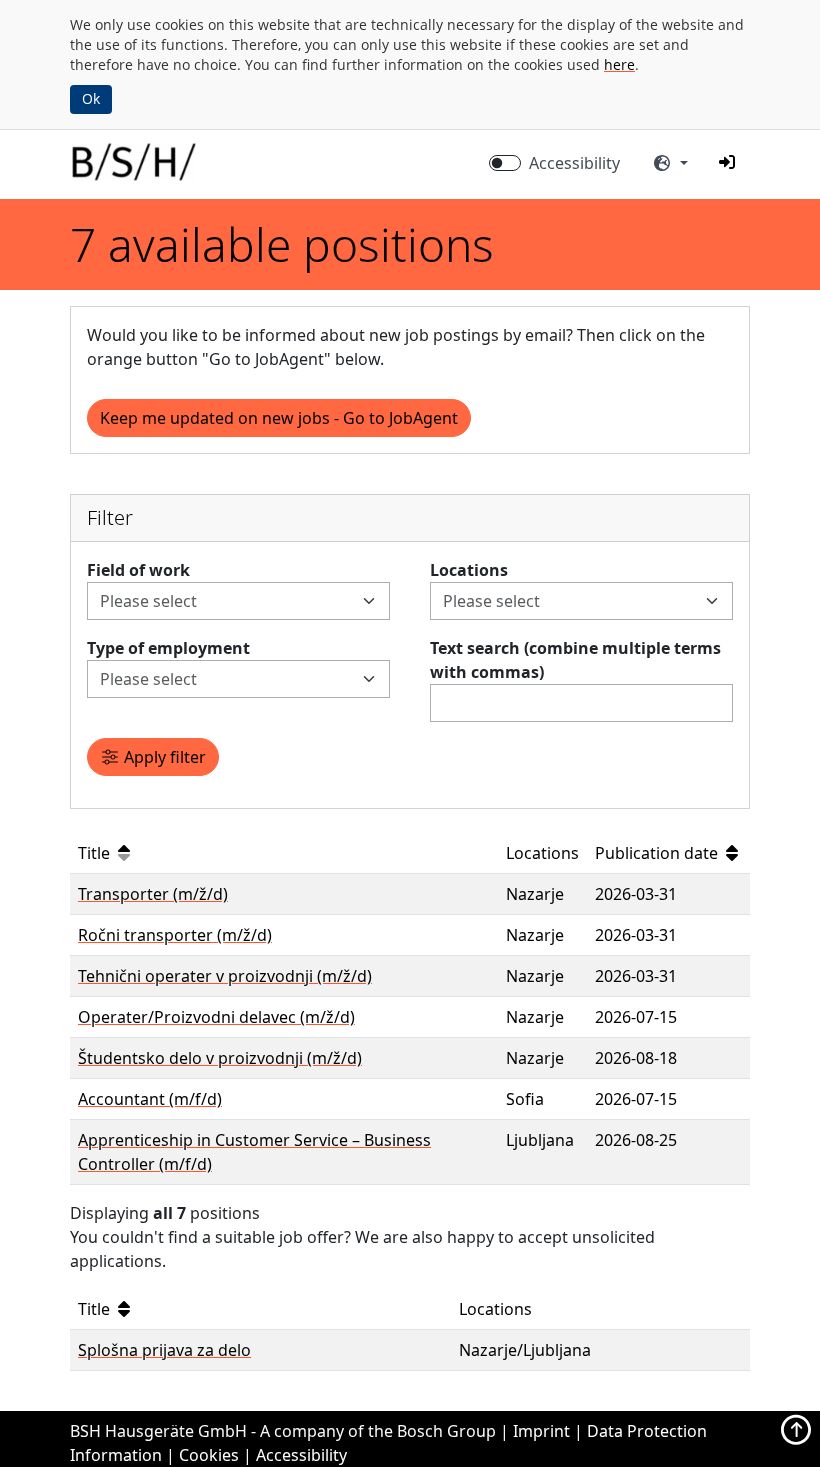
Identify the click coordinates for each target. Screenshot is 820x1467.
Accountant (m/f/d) (150, 1099)
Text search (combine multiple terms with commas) (575, 660)
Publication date (658, 853)
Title (96, 853)
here (619, 64)
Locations (469, 570)
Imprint (541, 1431)
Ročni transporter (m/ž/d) (175, 935)
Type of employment (168, 648)
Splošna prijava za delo (164, 1350)
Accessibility (574, 163)
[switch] (505, 163)
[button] (727, 162)
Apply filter (163, 757)
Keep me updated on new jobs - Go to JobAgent (279, 418)
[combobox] (226, 601)
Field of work (138, 570)
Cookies (209, 1455)
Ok (91, 98)
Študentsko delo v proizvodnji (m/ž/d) (220, 1058)
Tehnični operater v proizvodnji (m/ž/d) (225, 976)
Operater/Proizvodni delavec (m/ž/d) (216, 1017)
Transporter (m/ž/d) (153, 894)
